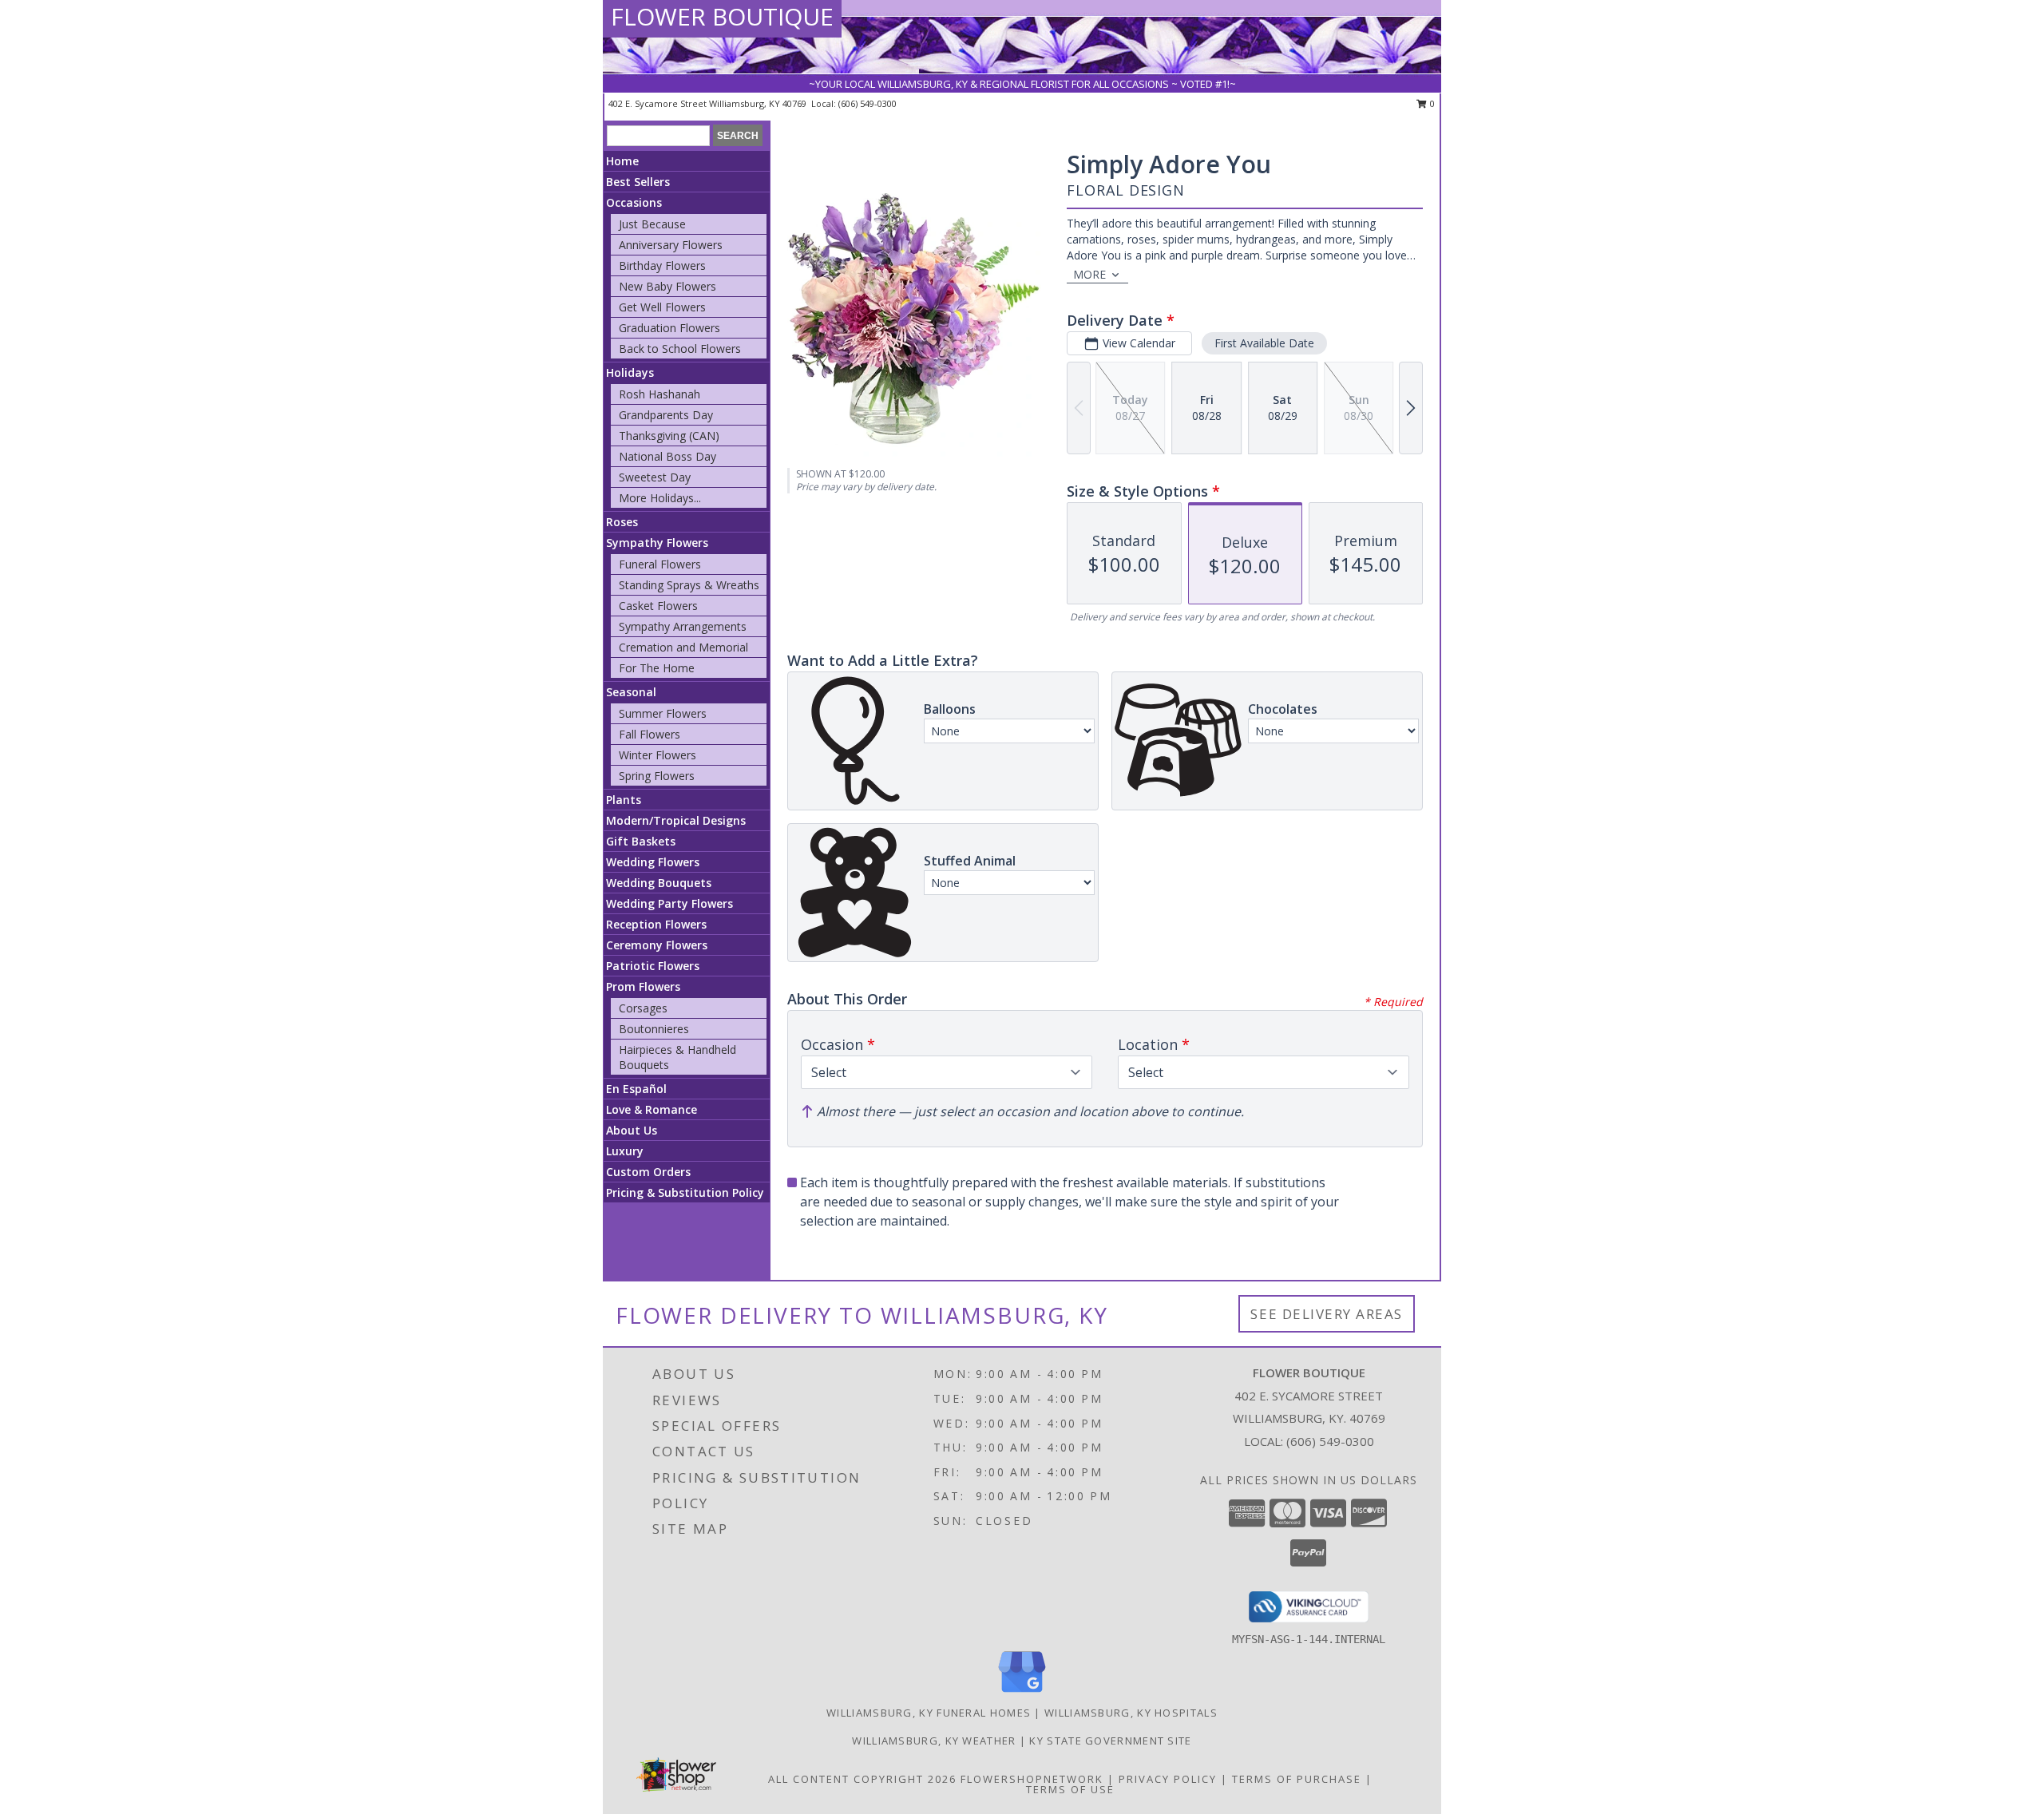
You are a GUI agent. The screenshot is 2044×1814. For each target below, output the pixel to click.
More (1089, 274)
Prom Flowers (643, 986)
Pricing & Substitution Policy (685, 1192)
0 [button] (1431, 103)
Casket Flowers (658, 606)
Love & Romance (652, 1109)
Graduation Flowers (669, 328)
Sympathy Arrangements (683, 626)
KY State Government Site (1110, 1741)
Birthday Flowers (662, 265)
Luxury (625, 1151)
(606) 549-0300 (868, 103)
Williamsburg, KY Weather (934, 1741)
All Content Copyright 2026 (862, 1779)
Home (622, 161)
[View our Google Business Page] (1022, 1693)
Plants (624, 800)
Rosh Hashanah (660, 394)
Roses (622, 522)
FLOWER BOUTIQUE (722, 16)
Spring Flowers (657, 776)
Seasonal (631, 692)
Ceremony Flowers (657, 945)
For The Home (657, 668)
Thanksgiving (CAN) (669, 436)
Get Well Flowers (662, 307)
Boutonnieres (654, 1029)
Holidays (630, 372)
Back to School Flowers (680, 349)
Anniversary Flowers (671, 245)
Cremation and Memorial (683, 647)
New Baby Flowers (667, 286)
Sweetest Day (655, 477)
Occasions (634, 202)
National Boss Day (667, 456)
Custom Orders (648, 1172)
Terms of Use (1070, 1789)
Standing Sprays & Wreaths (689, 585)
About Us (632, 1130)
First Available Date (1264, 343)
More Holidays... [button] (660, 498)
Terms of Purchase (1297, 1779)
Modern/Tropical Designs (676, 820)
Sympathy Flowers (657, 543)
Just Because (652, 224)
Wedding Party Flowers (669, 903)
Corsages (643, 1008)
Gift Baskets (641, 841)
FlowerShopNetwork (1032, 1779)
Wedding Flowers (653, 862)
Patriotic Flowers (653, 966)
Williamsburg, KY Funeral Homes (929, 1713)
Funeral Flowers (660, 564)
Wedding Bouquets (659, 883)
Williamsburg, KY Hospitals (1131, 1713)
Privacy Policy (1168, 1779)
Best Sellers (638, 182)
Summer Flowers (663, 713)
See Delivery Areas (1327, 1314)
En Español (636, 1089)
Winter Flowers (658, 755)
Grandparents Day (666, 415)
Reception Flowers (656, 924)
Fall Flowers (650, 734)
